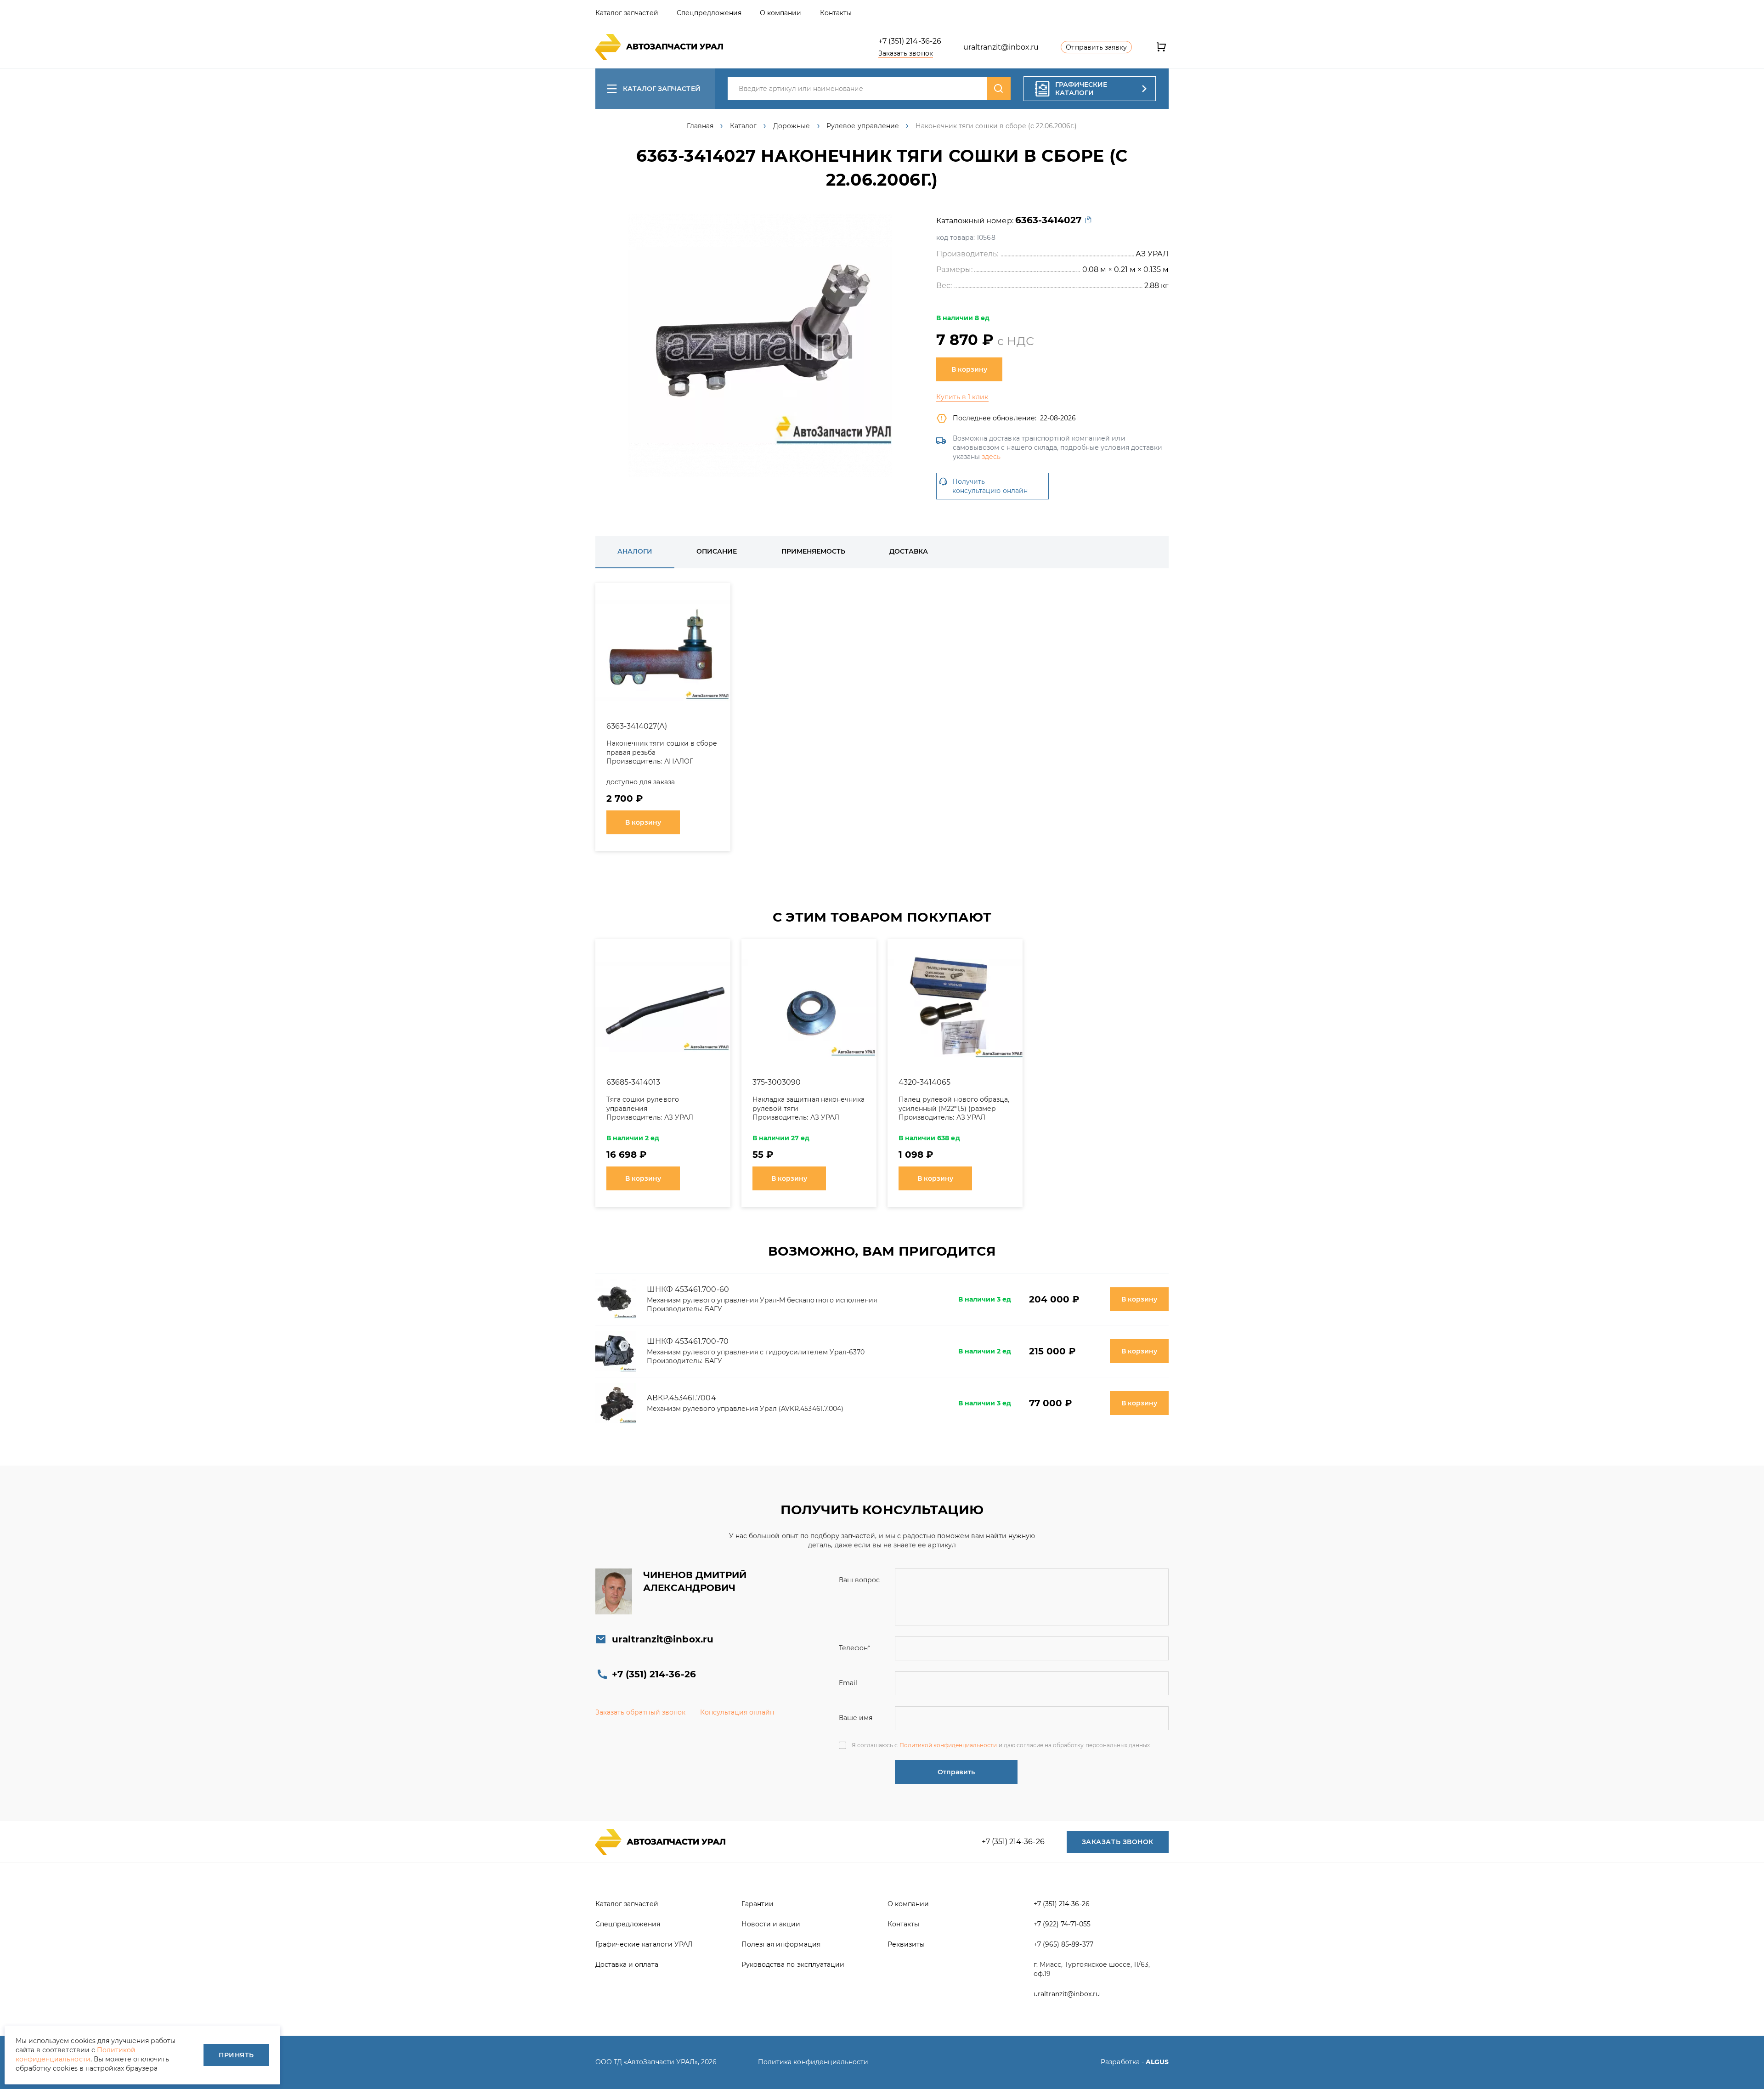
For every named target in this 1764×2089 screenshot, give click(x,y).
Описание (717, 551)
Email (848, 1683)
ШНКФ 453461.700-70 (688, 1341)
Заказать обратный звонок (640, 1712)
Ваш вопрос (859, 1580)
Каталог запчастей (662, 89)
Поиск (999, 89)
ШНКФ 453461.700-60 (688, 1289)
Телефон (854, 1648)
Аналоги (635, 551)
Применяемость (813, 551)
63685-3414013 (633, 1082)
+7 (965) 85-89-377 (1063, 1944)
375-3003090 (777, 1082)
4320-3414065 (924, 1082)
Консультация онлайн (737, 1712)
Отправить (956, 1772)
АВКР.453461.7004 (681, 1398)
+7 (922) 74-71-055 (1062, 1924)
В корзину (969, 369)
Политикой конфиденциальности (948, 1745)
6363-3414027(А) (637, 726)
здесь (991, 457)
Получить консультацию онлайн (990, 486)
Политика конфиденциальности (813, 2062)
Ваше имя (856, 1718)
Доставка (909, 551)
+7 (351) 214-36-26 (910, 41)
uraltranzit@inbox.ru (1001, 47)
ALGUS (1157, 2062)
